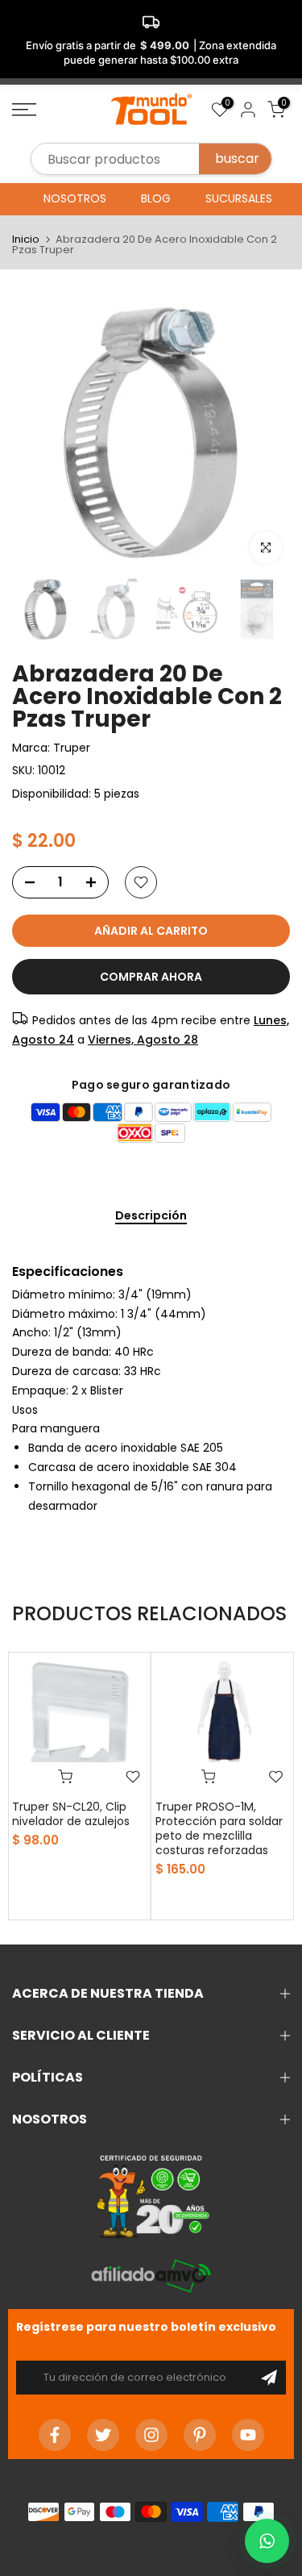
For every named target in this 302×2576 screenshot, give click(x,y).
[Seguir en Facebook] (55, 2435)
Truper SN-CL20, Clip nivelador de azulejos (71, 1813)
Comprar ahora (151, 977)
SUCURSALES (239, 198)
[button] (267, 2541)
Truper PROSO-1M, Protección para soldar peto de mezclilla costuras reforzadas (219, 1828)
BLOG (156, 198)
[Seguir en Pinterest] (200, 2435)
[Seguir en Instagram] (151, 2435)
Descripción (151, 1216)
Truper (72, 748)
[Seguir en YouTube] (248, 2435)
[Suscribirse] (269, 2378)
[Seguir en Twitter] (103, 2435)
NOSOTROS (75, 198)
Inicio (26, 239)
